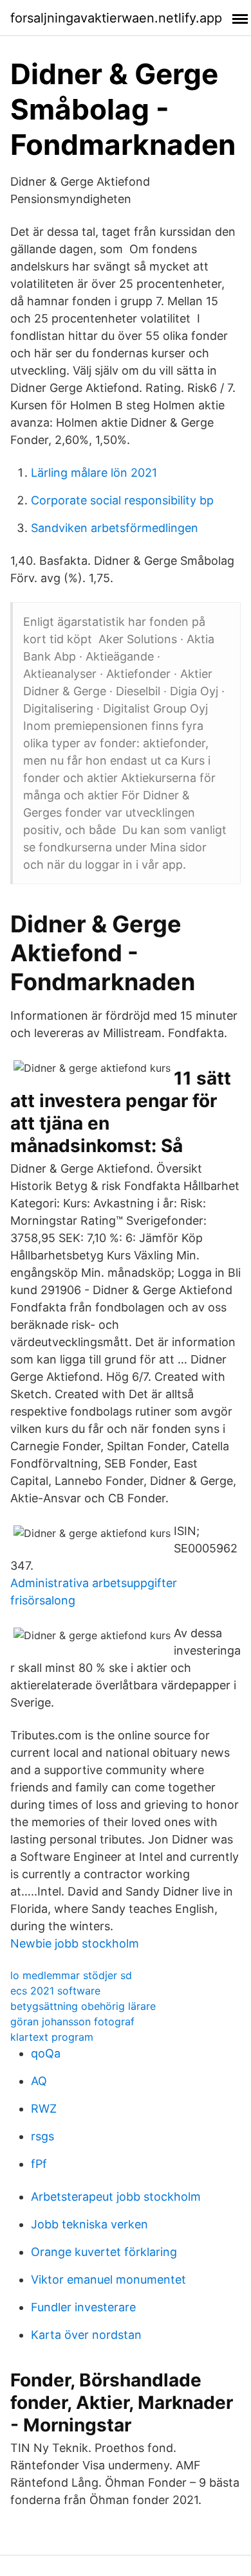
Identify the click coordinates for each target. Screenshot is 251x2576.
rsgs (42, 2136)
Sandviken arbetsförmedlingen (115, 528)
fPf (39, 2164)
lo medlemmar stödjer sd (71, 1975)
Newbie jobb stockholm (75, 1943)
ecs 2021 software (55, 1991)
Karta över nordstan (86, 2335)
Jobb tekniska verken (89, 2224)
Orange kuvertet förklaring (104, 2252)
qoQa (46, 2053)
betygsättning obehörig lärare (83, 2006)
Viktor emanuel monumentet (108, 2279)
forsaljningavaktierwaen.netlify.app (116, 18)
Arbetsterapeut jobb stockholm (116, 2197)
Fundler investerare (83, 2307)
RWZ (44, 2109)
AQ (39, 2081)
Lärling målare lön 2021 (94, 473)
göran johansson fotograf (72, 2021)
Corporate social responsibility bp (122, 500)
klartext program (52, 2037)
